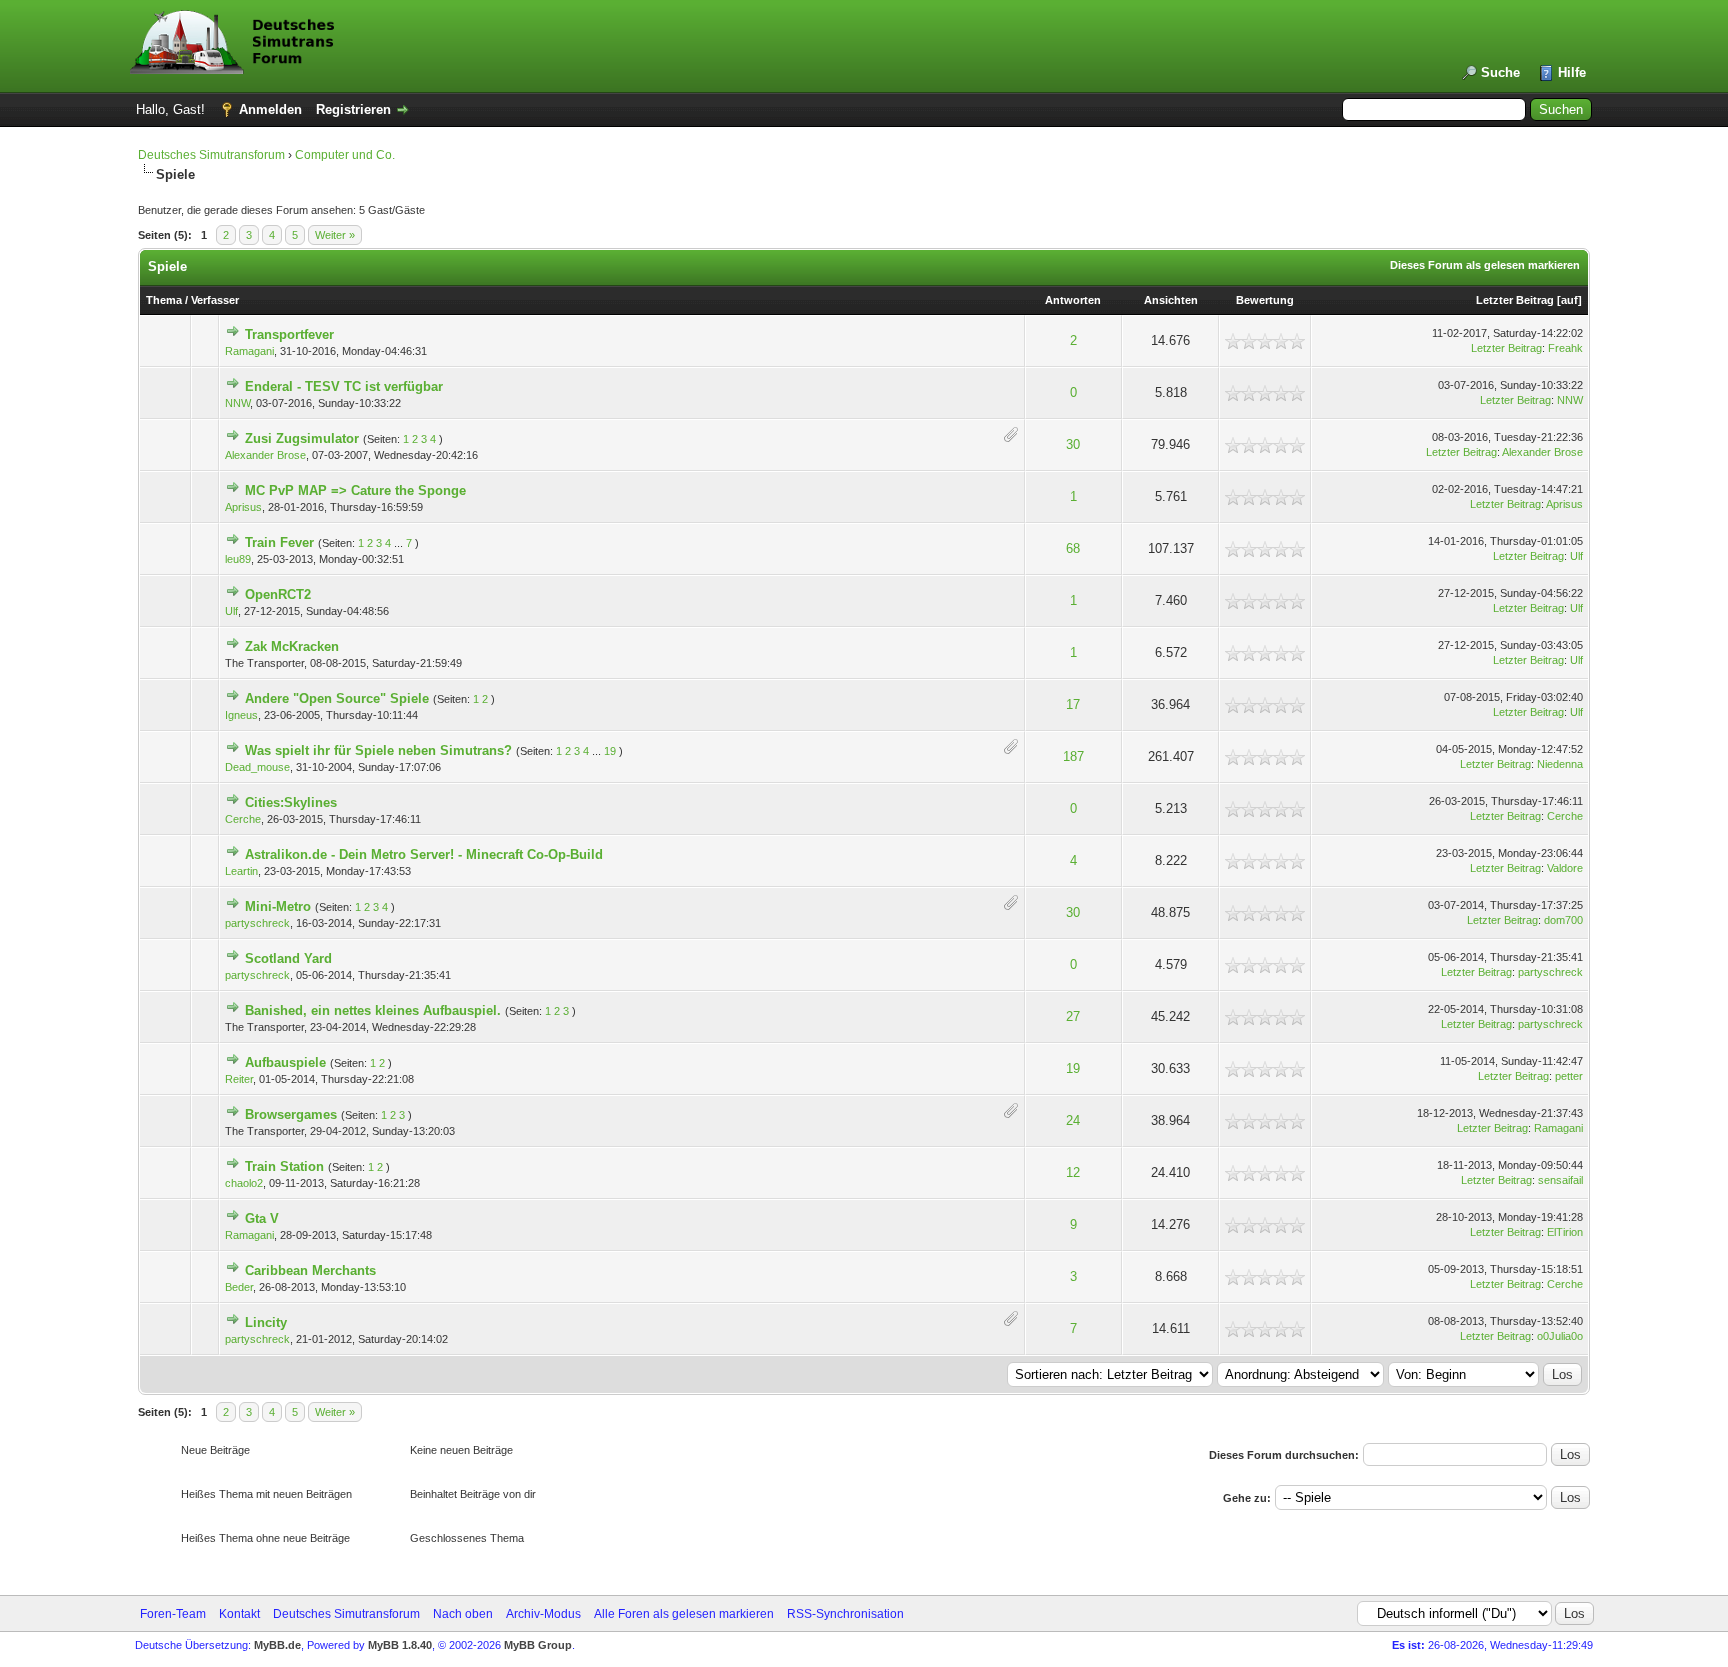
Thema (164, 300)
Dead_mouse (257, 767)
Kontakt (239, 1614)
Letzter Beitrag (1515, 300)
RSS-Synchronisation (845, 1614)
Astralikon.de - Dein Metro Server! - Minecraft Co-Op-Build (424, 854)
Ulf (1576, 556)
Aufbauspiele (285, 1062)
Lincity (266, 1322)
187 (1073, 756)
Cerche (243, 819)
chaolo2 (244, 1183)
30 (1073, 444)
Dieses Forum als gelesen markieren (1485, 265)
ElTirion (1565, 1232)
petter (1569, 1076)
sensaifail (1560, 1180)
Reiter (239, 1079)
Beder (239, 1287)
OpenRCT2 (278, 594)
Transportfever (289, 334)
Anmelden (270, 109)
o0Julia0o (1560, 1336)
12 (1073, 1172)
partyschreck (257, 923)
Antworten (1073, 300)
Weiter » (335, 235)
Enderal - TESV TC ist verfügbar (344, 386)
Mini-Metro (278, 906)
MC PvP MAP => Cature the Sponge (355, 490)
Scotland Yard (288, 958)
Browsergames (291, 1114)
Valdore (1565, 868)
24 (1073, 1120)
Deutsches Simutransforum (211, 155)
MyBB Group (538, 1645)
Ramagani (249, 351)
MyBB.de (277, 1645)
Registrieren (353, 109)
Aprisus (243, 507)
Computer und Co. (345, 155)
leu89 (238, 559)
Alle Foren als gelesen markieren (684, 1614)
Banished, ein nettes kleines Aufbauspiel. (373, 1010)
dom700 (1563, 920)
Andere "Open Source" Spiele (337, 698)
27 (1073, 1016)
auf (1569, 300)
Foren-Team (173, 1614)
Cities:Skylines (291, 802)
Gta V (262, 1218)
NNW (237, 403)
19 (610, 751)
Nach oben (463, 1614)
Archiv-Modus (543, 1614)
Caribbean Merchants (310, 1270)
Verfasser (215, 300)
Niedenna (1560, 764)
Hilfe (1572, 72)
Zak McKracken (292, 646)
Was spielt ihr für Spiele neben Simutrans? (378, 750)
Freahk (1565, 348)
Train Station (284, 1166)
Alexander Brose (265, 455)
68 (1073, 548)
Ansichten (1171, 300)
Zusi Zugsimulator (302, 438)
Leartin (241, 871)
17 (1073, 704)
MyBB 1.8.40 (400, 1645)
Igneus (241, 715)
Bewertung (1265, 300)
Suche (1500, 72)
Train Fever (279, 542)
